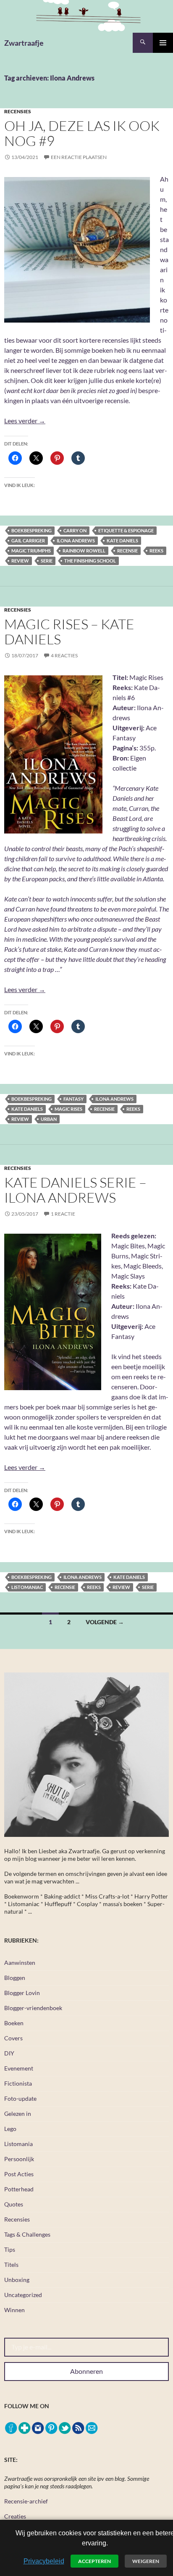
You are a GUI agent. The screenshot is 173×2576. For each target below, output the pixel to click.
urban (49, 1119)
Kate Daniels (122, 540)
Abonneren (86, 2371)
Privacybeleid (44, 2561)
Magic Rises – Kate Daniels (69, 632)
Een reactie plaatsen (79, 157)
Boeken (14, 2023)
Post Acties (19, 2174)
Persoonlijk (19, 2159)
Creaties (15, 2516)
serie (47, 561)
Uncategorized (23, 2295)
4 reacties (64, 655)
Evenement (19, 2068)
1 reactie (63, 1214)
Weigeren (146, 2561)
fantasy (73, 1099)
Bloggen (15, 1978)
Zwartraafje (24, 43)
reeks (156, 551)
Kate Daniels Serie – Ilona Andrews (75, 1190)
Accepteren (94, 2561)
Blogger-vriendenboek (33, 2008)
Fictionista (18, 2083)
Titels (11, 2265)
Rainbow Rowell (84, 551)
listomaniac (27, 1587)
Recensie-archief (26, 2501)
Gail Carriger (28, 540)
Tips (10, 2249)
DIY (9, 2053)
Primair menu (163, 43)
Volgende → (105, 1622)
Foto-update (20, 2098)
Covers (13, 2038)
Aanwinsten (20, 1963)
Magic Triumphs (31, 551)
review (20, 561)
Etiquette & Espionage (126, 530)
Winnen (14, 2310)
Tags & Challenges (27, 2234)
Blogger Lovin (22, 1993)
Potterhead (19, 2189)
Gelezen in (18, 2114)
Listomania (18, 2144)
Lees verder (25, 421)
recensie (127, 551)
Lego (10, 2129)
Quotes (14, 2204)
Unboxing (17, 2280)
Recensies (18, 111)
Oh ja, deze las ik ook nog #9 (82, 133)
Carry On (75, 530)
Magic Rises (68, 1109)
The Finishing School (90, 561)
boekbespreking (31, 530)
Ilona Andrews (76, 540)
